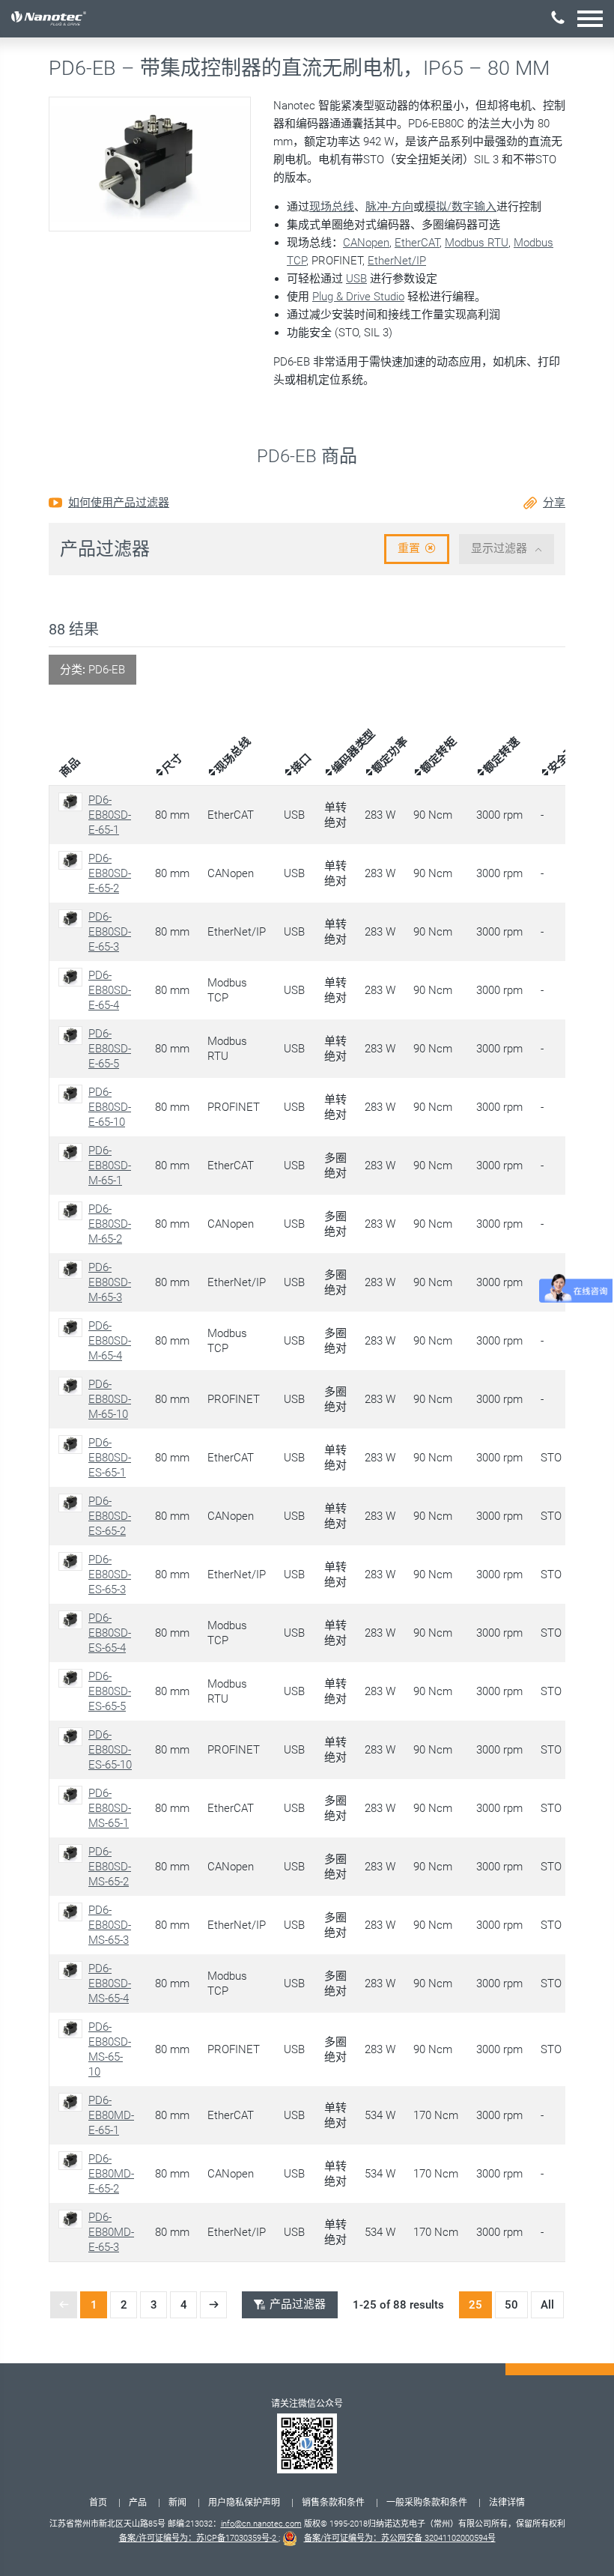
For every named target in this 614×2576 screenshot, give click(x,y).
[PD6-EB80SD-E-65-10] (73, 1094)
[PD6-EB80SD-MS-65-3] (73, 1912)
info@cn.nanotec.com (261, 2524)
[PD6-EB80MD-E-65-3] (73, 2219)
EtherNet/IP (397, 261)
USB (356, 279)
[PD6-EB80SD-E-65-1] (73, 802)
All (547, 2305)
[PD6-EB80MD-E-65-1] (73, 2102)
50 (511, 2305)
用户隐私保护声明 (244, 2503)
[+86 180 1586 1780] (558, 18)
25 (475, 2305)
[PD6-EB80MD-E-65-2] (73, 2161)
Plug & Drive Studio (358, 297)
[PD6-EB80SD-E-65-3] (73, 919)
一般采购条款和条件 (427, 2503)
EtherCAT (417, 243)
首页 (98, 2503)
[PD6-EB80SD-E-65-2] (73, 860)
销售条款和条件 (333, 2503)
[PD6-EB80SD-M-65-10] (73, 1386)
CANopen (366, 243)
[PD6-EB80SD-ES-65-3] (73, 1561)
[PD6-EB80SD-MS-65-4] (73, 1970)
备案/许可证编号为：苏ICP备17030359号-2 (199, 2538)
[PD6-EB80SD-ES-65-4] (73, 1620)
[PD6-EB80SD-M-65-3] (73, 1269)
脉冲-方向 (389, 207)
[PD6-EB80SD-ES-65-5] (73, 1678)
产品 (138, 2503)
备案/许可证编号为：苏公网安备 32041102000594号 (400, 2538)
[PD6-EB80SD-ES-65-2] (73, 1503)
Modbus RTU (477, 243)
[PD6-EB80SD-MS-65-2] (73, 1854)
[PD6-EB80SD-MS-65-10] (73, 2029)
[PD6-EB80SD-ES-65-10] (73, 1737)
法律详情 (507, 2503)
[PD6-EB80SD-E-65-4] (73, 977)
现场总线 (332, 207)
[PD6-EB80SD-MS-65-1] (73, 1795)
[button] (590, 18)
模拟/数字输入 (460, 207)
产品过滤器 (298, 2304)
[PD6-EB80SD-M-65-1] (73, 1152)
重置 (409, 548)
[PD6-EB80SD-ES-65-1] (73, 1445)
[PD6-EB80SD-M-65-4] (73, 1328)
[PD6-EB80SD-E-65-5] (73, 1036)
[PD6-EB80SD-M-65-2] (73, 1211)
